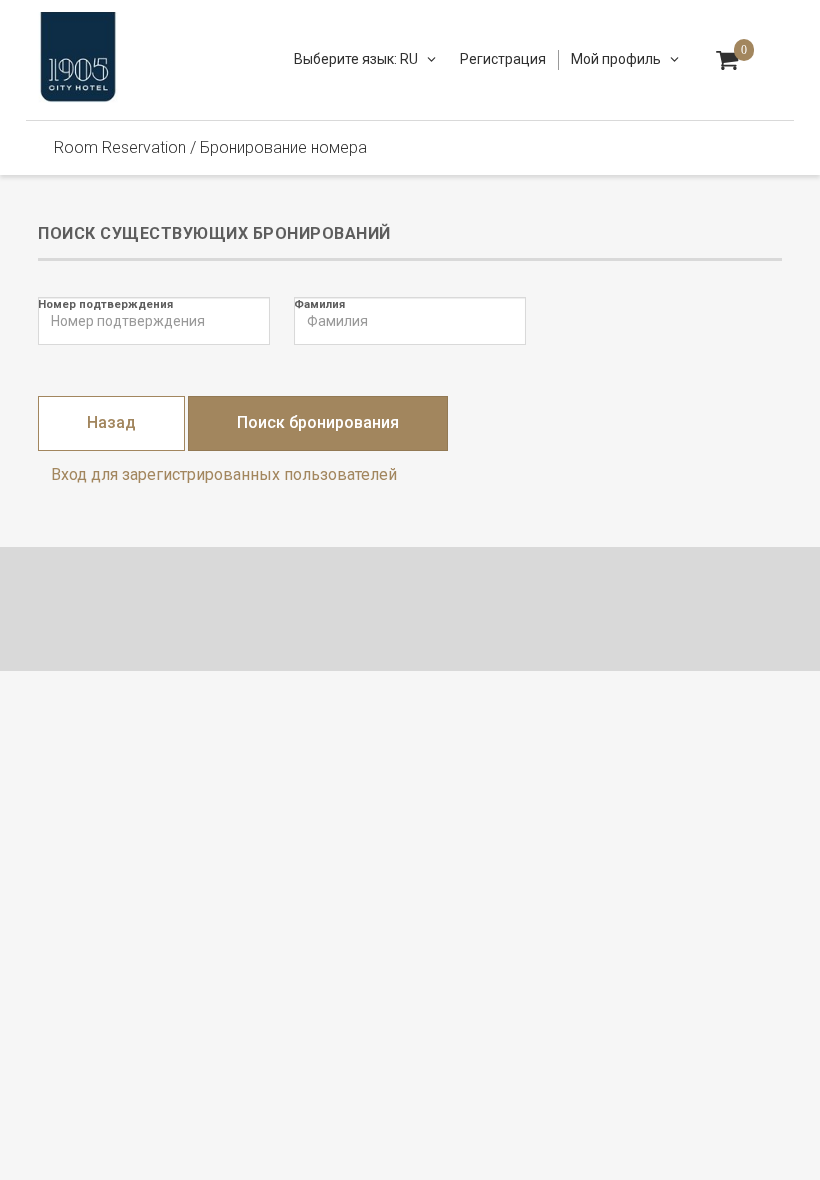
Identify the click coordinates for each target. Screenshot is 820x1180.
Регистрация (503, 59)
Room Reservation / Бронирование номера (210, 147)
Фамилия (319, 304)
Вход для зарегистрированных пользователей (224, 474)
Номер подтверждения (105, 304)
